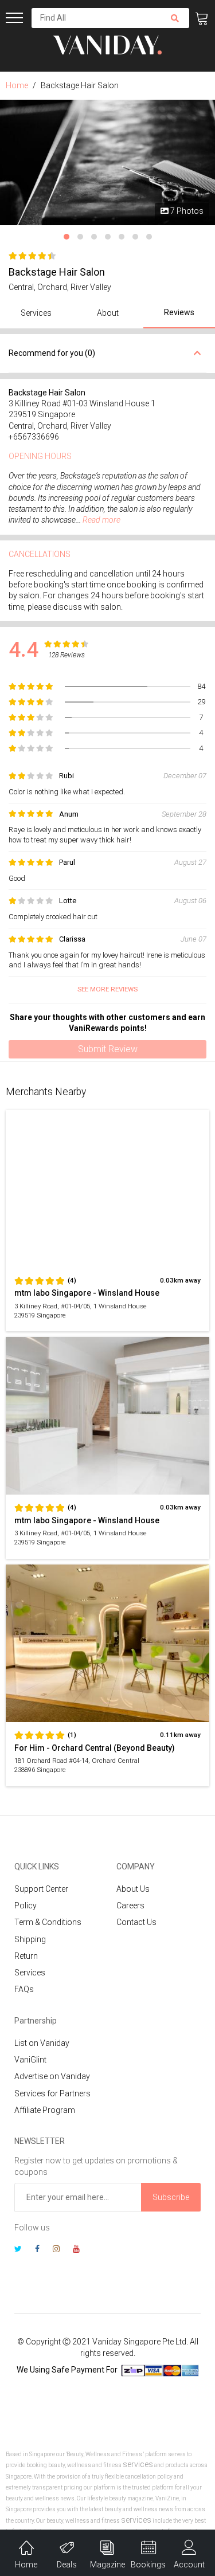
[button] (67, 237)
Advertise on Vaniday (52, 2076)
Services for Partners (52, 2093)
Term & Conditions (48, 1922)
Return (26, 1956)
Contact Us (136, 1922)
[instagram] (56, 2250)
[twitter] (18, 2250)
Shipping (30, 1939)
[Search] (175, 18)
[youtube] (76, 2250)
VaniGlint (30, 2060)
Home (17, 85)
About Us (133, 1889)
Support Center (41, 1889)
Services (30, 1973)
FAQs (24, 1989)
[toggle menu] (14, 18)
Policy (26, 1905)
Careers (130, 1905)
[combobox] (96, 18)
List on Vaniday (42, 2043)
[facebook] (37, 2250)
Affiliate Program (45, 2110)
